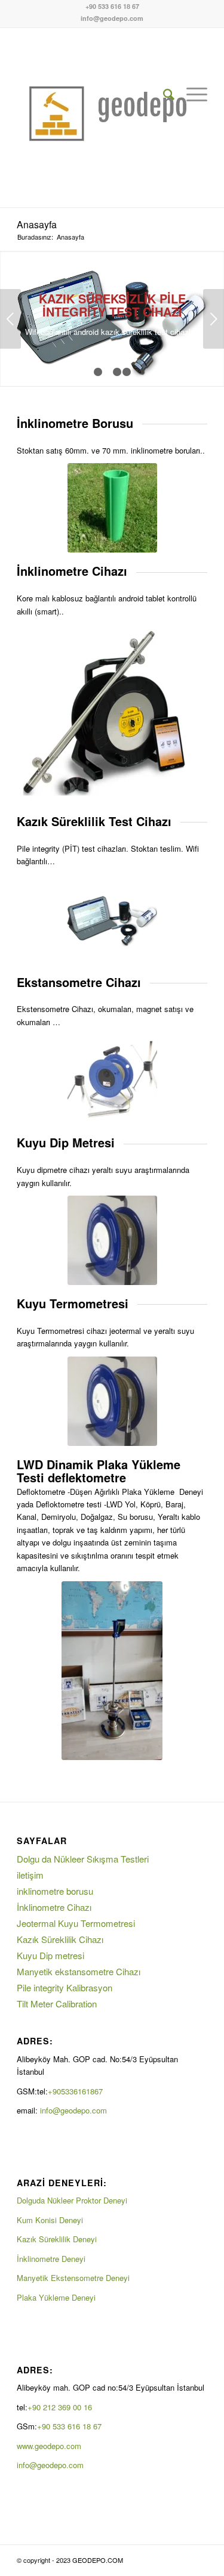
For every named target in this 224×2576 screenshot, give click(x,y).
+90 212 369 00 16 (60, 2407)
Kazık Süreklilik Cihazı (60, 1939)
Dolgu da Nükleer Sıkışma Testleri (83, 1859)
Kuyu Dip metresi (50, 1955)
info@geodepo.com (112, 18)
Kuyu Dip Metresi (66, 1142)
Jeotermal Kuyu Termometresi (76, 1923)
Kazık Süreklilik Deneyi (57, 2239)
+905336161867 (76, 2091)
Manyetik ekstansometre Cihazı (79, 1971)
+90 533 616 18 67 (112, 6)
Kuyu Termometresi (73, 1303)
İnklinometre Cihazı (54, 1907)
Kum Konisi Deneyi (50, 2220)
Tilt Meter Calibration (57, 2004)
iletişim (30, 1875)
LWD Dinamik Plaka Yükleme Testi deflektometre (99, 1471)
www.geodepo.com (49, 2446)
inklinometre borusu (55, 1891)
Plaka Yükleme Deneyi (56, 2297)
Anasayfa (37, 224)
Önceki (10, 319)
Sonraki (214, 319)
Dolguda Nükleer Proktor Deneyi (72, 2200)
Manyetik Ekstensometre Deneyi (73, 2278)
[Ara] (163, 94)
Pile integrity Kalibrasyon (65, 1987)
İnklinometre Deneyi (51, 2259)
